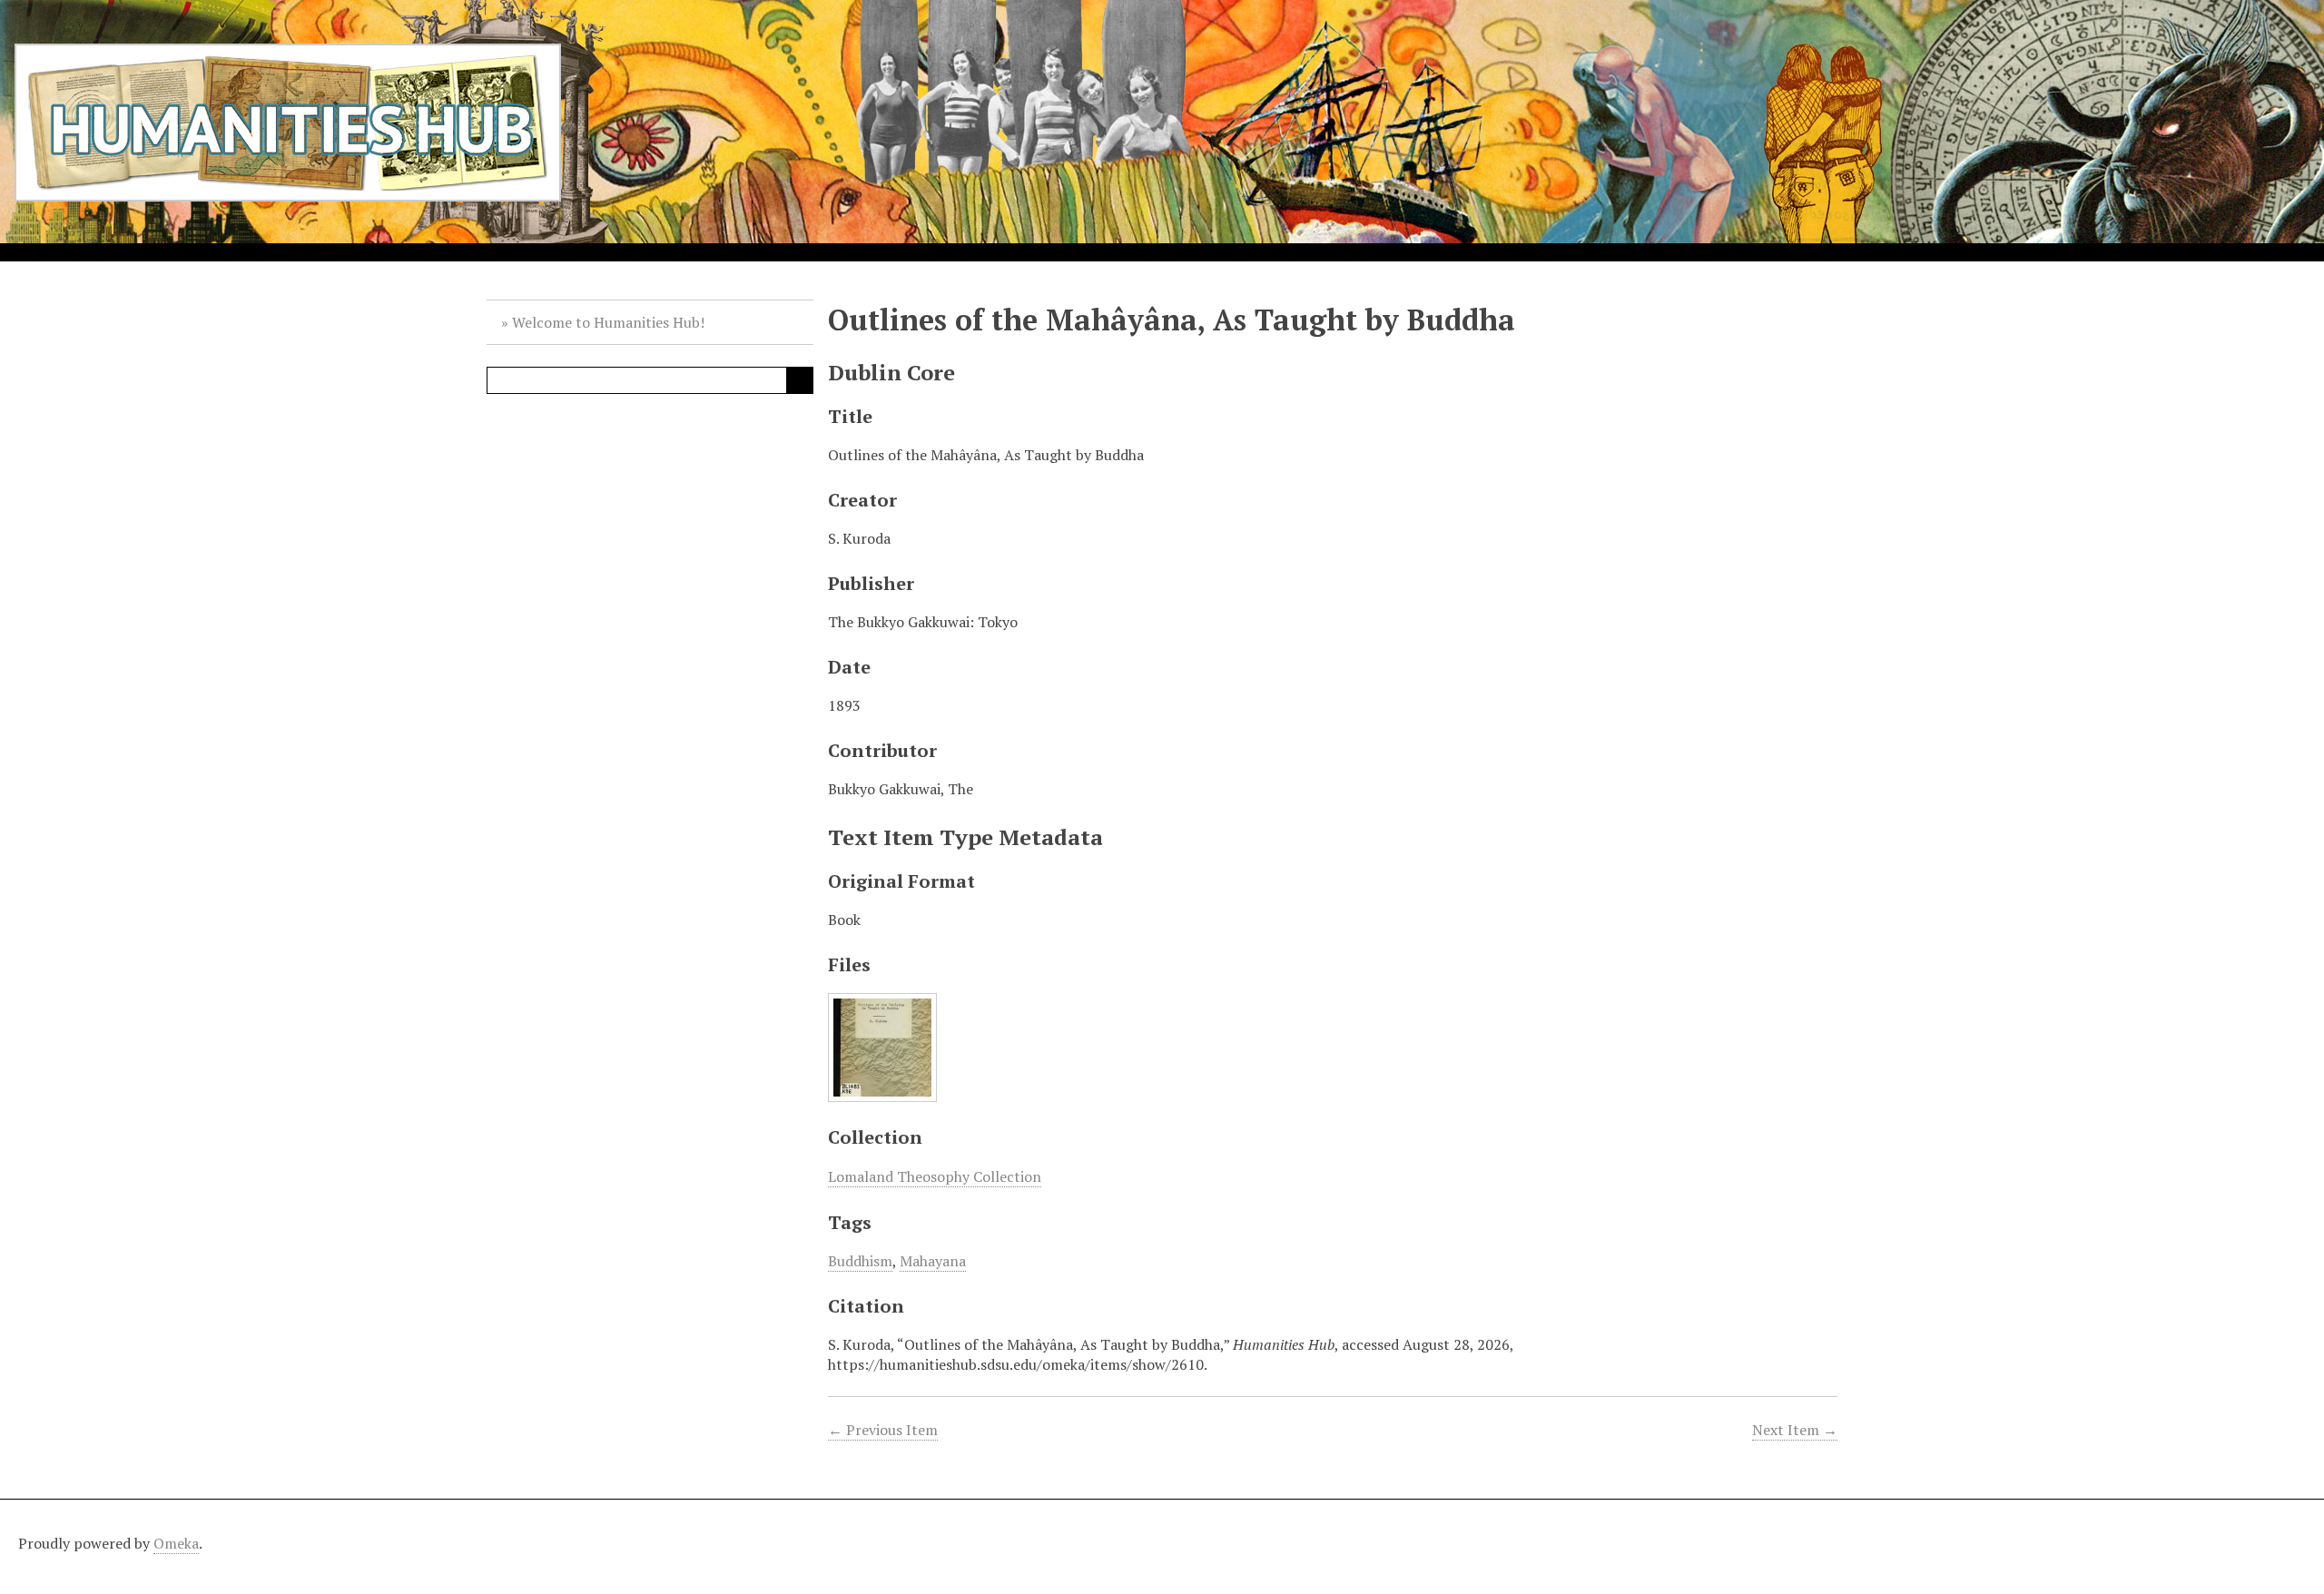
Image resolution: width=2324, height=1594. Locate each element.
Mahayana (933, 1261)
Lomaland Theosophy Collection (935, 1176)
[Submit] (800, 380)
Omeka (176, 1543)
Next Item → (1795, 1430)
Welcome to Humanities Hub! (608, 322)
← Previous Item (883, 1430)
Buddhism (860, 1261)
